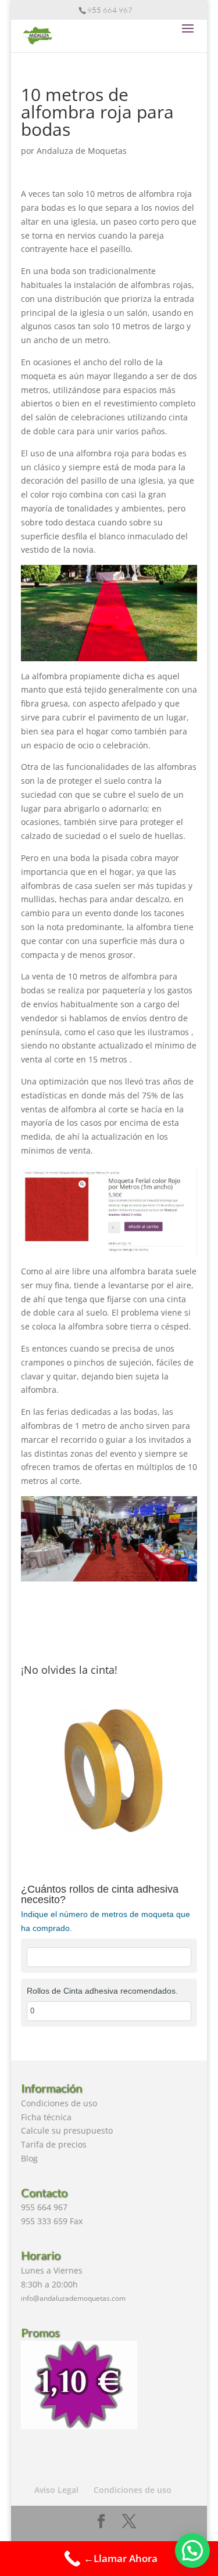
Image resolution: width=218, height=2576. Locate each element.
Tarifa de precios (54, 2144)
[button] (192, 2550)
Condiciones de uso (59, 2103)
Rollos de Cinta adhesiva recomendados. (102, 1991)
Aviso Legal (56, 2490)
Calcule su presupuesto (67, 2130)
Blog (29, 2158)
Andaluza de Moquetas (82, 151)
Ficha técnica (46, 2117)
